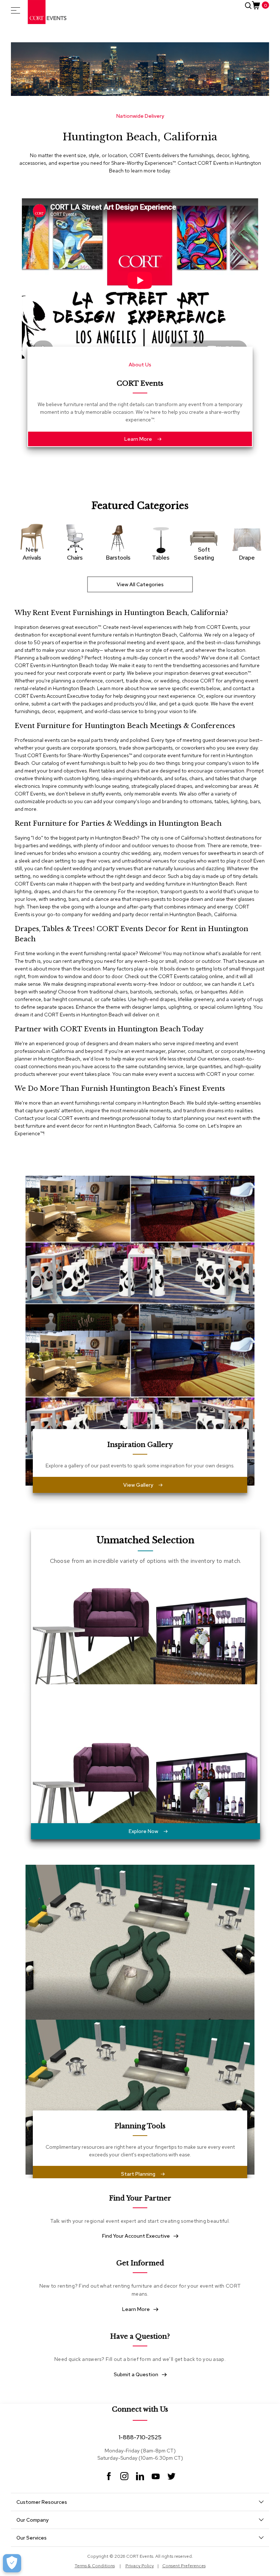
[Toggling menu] (15, 10)
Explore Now (143, 1831)
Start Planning (138, 2174)
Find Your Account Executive (136, 2236)
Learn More (138, 439)
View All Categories (140, 584)
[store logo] (47, 12)
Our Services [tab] (32, 2538)
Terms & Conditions (95, 2566)
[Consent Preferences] (12, 2563)
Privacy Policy (140, 2566)
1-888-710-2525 (140, 2437)
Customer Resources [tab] (42, 2502)
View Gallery (138, 1485)
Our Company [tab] (32, 2520)
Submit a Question (136, 2374)
